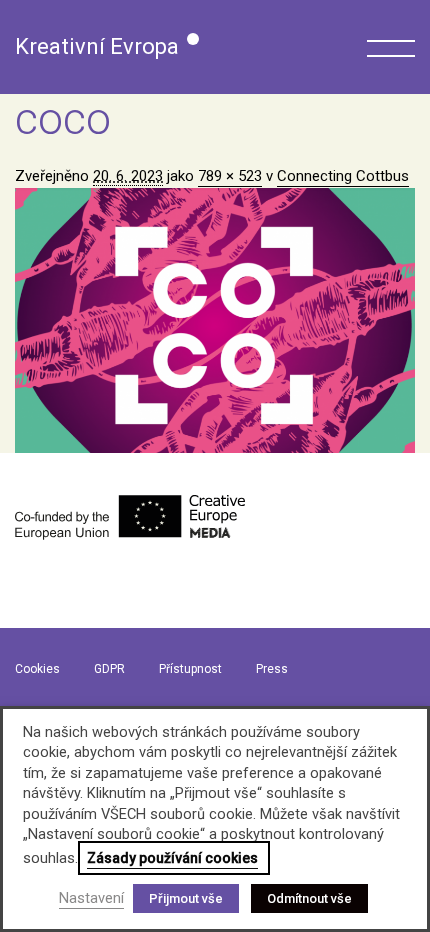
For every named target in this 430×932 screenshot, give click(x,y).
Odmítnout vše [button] (309, 898)
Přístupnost (190, 669)
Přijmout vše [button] (186, 898)
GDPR (109, 669)
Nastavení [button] (91, 898)
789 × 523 (230, 176)
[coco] (215, 320)
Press (272, 669)
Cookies (37, 669)
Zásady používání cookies (172, 858)
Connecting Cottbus (343, 176)
